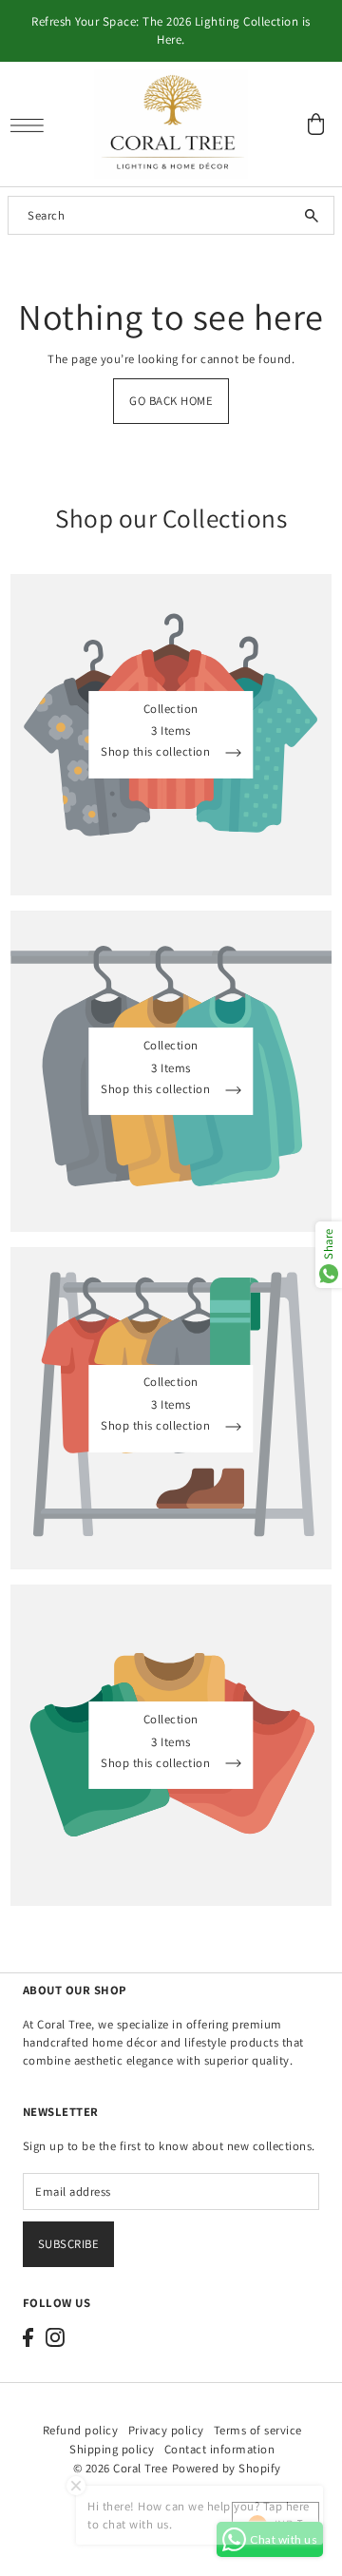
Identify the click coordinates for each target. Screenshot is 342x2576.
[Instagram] (55, 2337)
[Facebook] (28, 2337)
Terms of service (258, 2430)
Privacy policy (166, 2430)
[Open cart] (316, 124)
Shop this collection (157, 753)
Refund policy (81, 2430)
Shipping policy (112, 2449)
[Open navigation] (32, 125)
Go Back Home (171, 401)
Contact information (220, 2449)
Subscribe (69, 2244)
